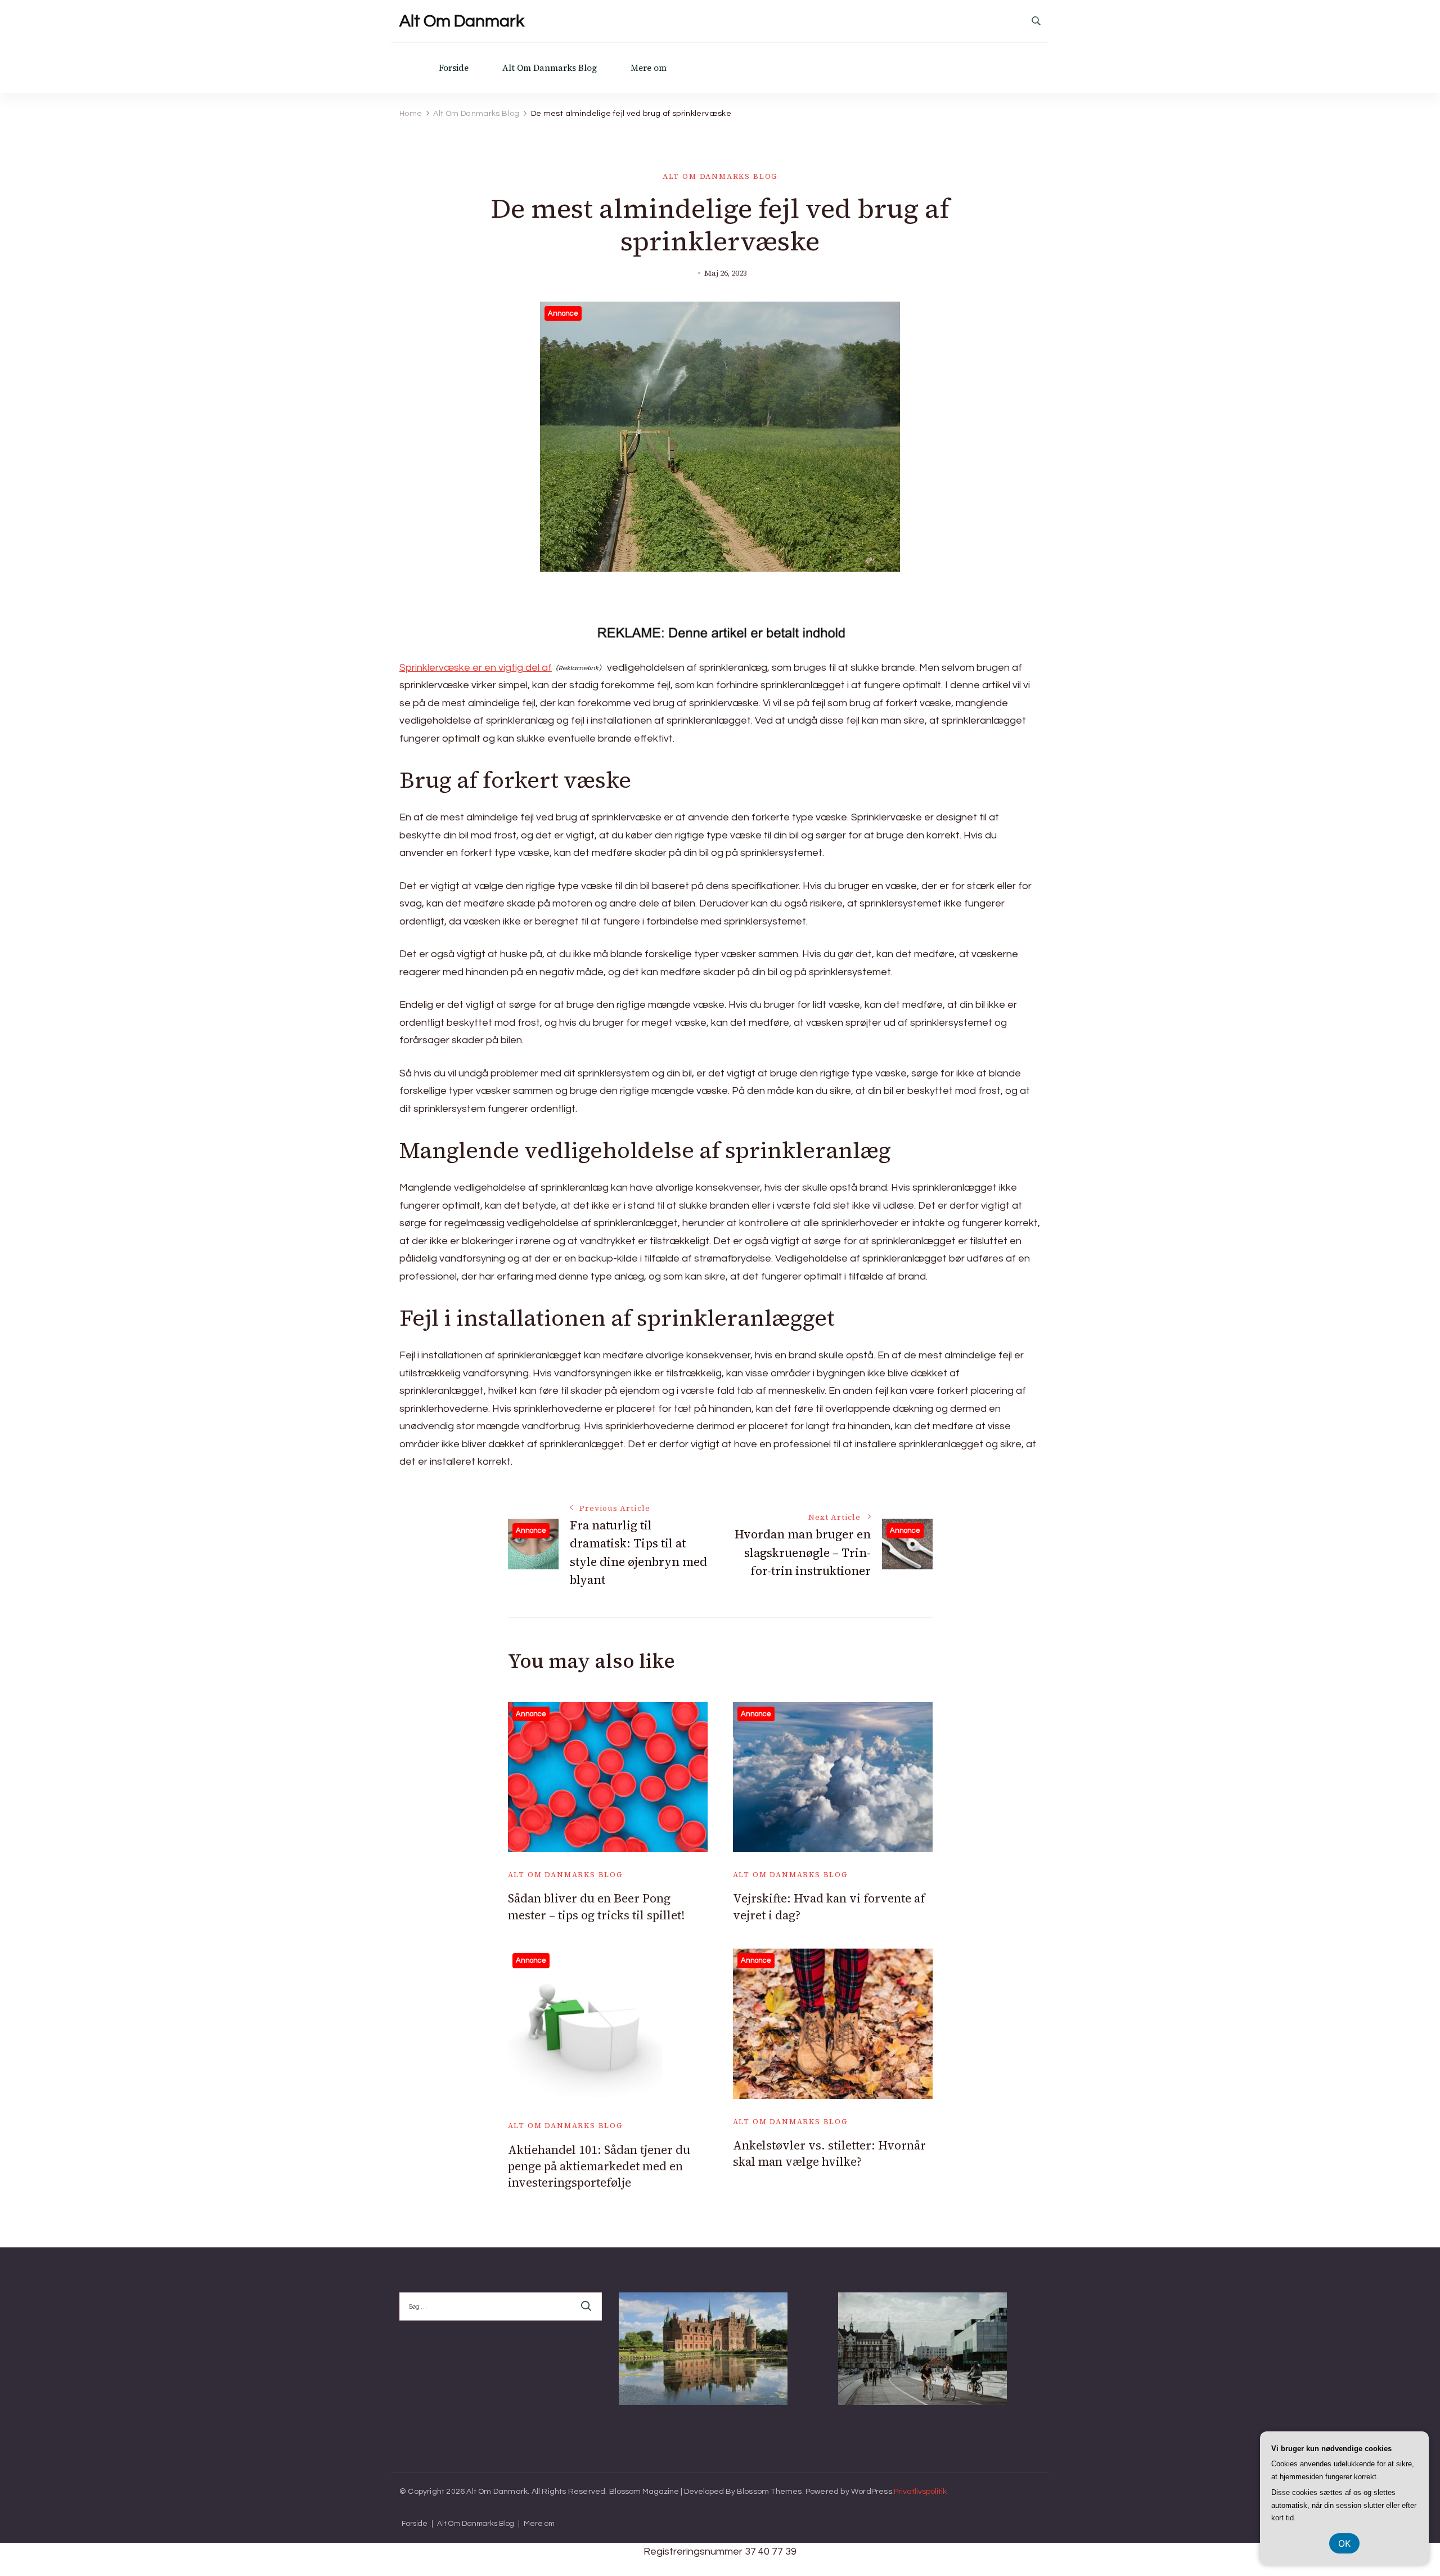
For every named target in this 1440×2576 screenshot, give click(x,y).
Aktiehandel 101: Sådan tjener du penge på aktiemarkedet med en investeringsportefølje (599, 2166)
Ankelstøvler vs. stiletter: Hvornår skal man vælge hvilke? (829, 2153)
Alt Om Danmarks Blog (550, 68)
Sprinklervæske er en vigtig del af (476, 668)
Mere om (649, 68)
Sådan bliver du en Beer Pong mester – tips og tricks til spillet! (596, 1906)
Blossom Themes (769, 2492)
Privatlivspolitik (920, 2492)
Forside (454, 68)
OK (1344, 2543)
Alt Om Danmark (462, 21)
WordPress (872, 2492)
